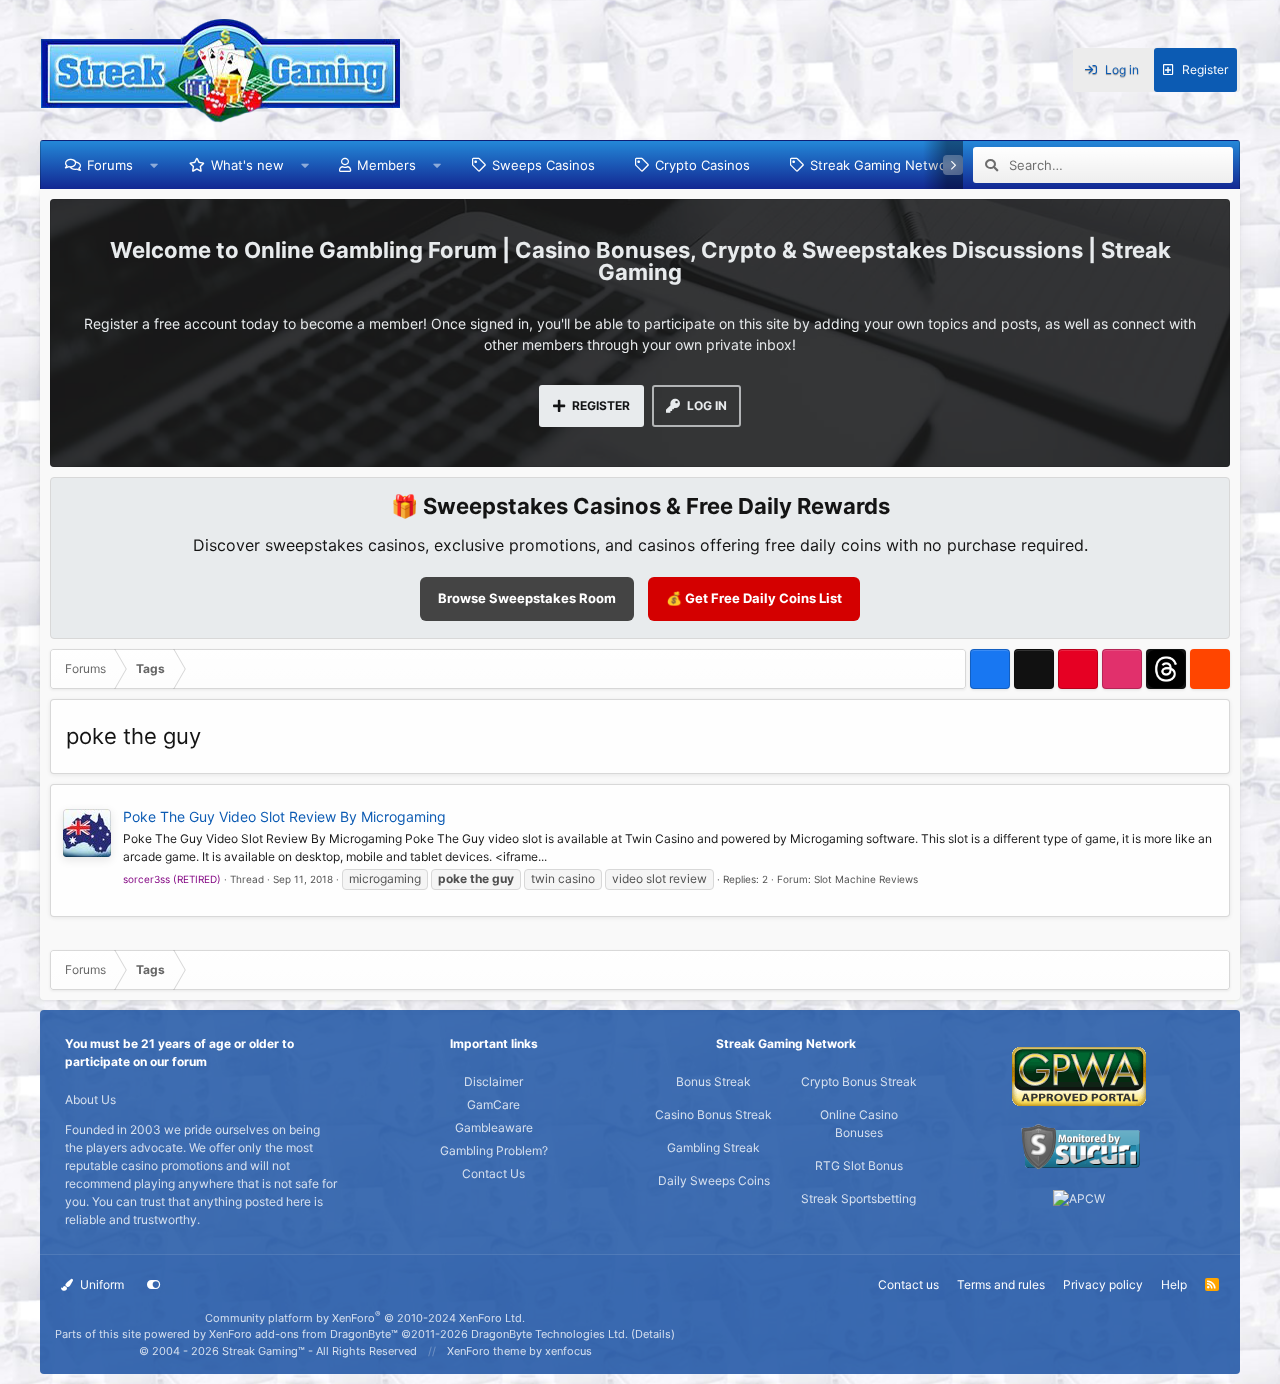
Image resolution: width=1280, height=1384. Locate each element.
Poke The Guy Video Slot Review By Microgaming (284, 816)
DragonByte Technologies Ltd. (549, 1334)
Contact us (908, 1284)
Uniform (100, 1284)
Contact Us (493, 1173)
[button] (154, 165)
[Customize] (154, 1285)
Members (386, 165)
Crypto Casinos (702, 165)
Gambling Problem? (494, 1150)
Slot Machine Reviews (866, 879)
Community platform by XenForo (365, 1318)
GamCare (493, 1104)
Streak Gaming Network (884, 165)
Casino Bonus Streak (713, 1114)
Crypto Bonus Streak (859, 1081)
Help (1174, 1284)
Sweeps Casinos (543, 165)
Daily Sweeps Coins (714, 1180)
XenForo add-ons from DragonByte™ (303, 1334)
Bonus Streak (713, 1081)
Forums (110, 165)
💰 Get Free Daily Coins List (754, 598)
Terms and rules (1001, 1284)
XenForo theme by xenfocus (519, 1351)
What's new (247, 165)
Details (653, 1334)
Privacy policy (1103, 1284)
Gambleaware (494, 1127)
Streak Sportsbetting (858, 1198)
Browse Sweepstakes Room (527, 598)
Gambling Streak (713, 1147)
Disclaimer (493, 1081)
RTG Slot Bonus (859, 1165)
